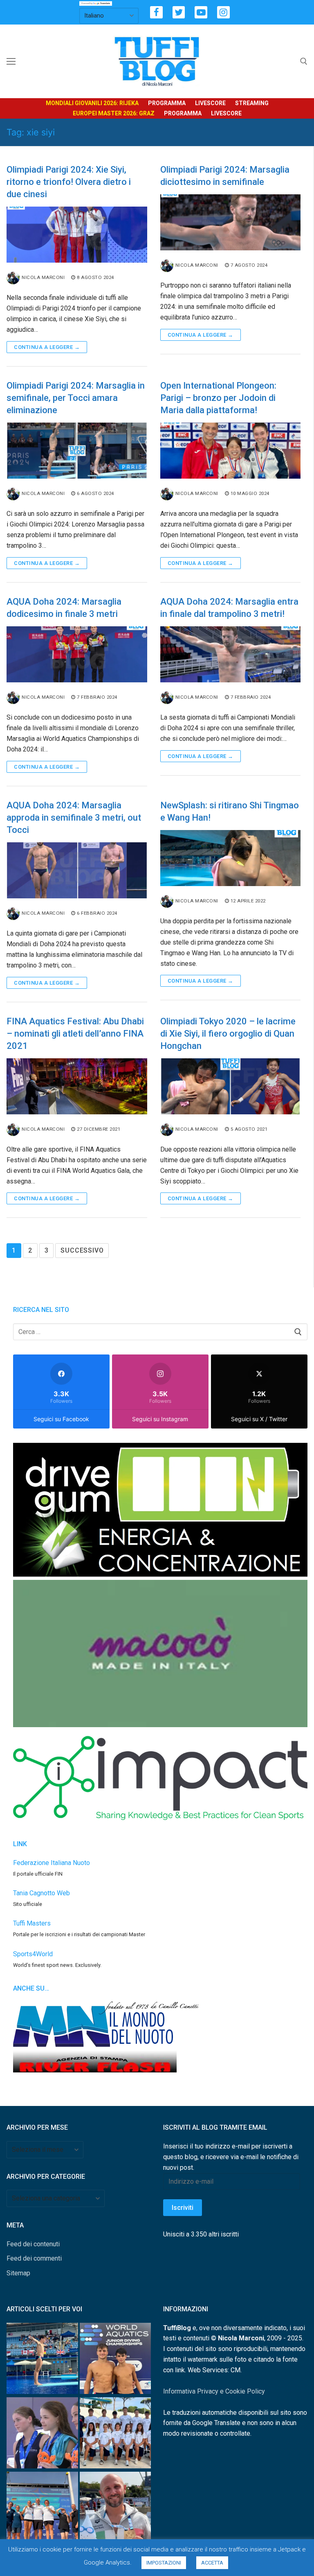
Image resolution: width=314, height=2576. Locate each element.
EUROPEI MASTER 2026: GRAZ (114, 113)
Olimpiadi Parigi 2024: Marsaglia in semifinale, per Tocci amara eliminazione (76, 398)
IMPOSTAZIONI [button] (164, 2563)
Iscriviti (183, 2208)
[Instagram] (223, 12)
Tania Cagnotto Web (41, 1893)
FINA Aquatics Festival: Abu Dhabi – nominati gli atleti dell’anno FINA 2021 (75, 1034)
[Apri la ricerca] (304, 61)
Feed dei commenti (34, 2258)
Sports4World (33, 1954)
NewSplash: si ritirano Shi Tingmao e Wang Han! (230, 811)
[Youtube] (201, 12)
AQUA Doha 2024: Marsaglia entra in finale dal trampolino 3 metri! (229, 608)
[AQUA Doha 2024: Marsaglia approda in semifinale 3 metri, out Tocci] (77, 870)
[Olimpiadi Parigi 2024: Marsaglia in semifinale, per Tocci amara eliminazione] (77, 451)
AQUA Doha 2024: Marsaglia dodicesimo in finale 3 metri (64, 608)
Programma (167, 103)
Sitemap (18, 2273)
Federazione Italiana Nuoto (52, 1863)
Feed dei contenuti (33, 2244)
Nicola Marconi (43, 277)
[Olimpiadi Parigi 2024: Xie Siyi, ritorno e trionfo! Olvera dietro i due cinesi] (77, 235)
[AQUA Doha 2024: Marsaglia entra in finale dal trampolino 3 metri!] (231, 654)
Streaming (252, 103)
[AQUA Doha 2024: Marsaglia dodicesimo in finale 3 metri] (77, 654)
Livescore (210, 103)
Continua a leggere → (47, 347)
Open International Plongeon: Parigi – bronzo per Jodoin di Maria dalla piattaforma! (218, 398)
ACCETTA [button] (212, 2563)
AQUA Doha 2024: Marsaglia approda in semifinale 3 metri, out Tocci (74, 818)
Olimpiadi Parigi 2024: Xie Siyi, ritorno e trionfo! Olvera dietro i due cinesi (69, 182)
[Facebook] (156, 12)
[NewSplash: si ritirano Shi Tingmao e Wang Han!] (231, 858)
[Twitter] (179, 12)
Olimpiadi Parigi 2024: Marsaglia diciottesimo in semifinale (225, 176)
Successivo (82, 1250)
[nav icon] (11, 61)
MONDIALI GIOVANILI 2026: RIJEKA (92, 103)
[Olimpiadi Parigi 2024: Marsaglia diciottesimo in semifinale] (231, 222)
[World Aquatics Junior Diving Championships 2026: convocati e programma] (116, 2434)
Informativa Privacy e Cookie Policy (214, 2391)
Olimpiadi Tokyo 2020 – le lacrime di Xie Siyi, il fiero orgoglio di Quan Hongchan (228, 1034)
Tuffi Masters (32, 1923)
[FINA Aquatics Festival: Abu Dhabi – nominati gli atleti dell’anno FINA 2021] (77, 1086)
